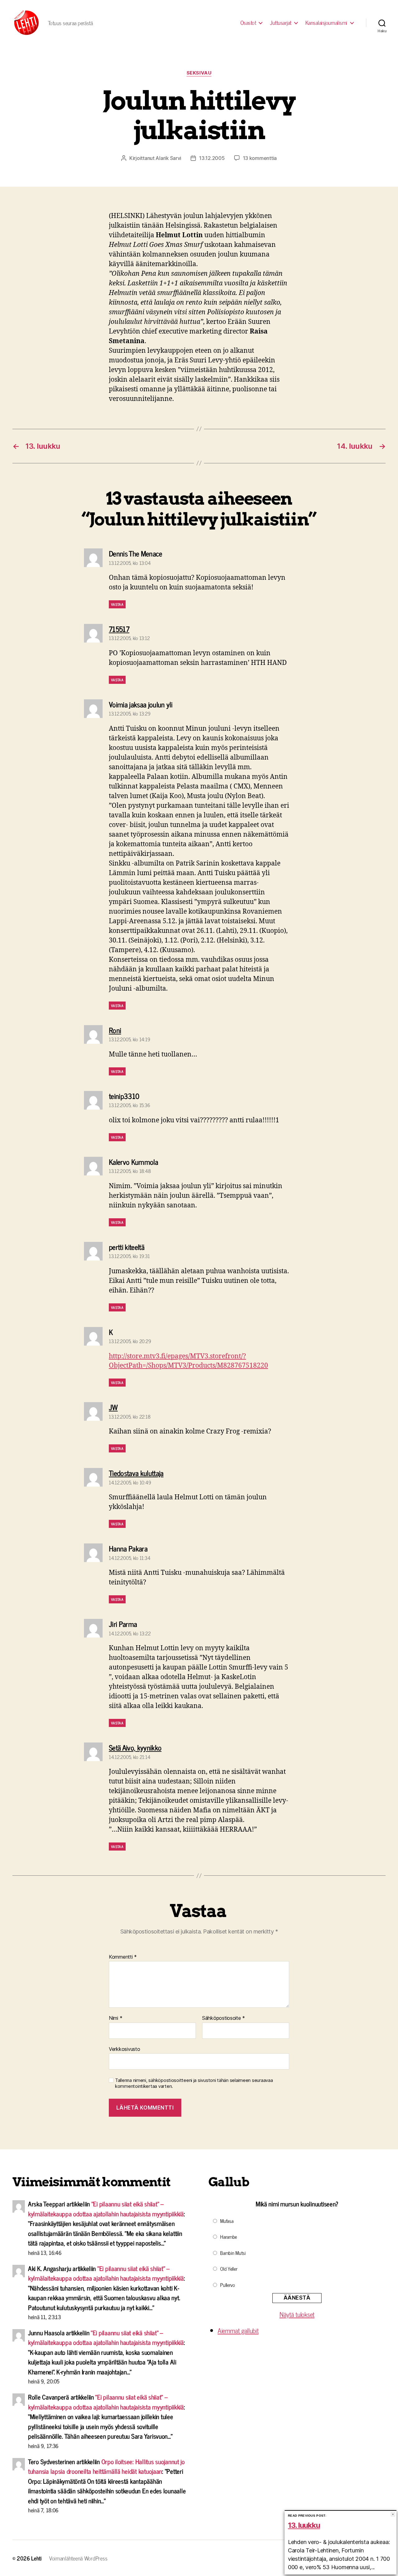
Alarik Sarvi (168, 158)
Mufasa (227, 2221)
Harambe (229, 2237)
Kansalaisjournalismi (326, 23)
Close (393, 2514)
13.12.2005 (212, 158)
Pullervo (228, 2285)
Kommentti (123, 1957)
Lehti (36, 2558)
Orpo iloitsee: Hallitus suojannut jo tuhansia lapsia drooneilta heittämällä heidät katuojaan (106, 2466)
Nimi (116, 2018)
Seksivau (199, 73)
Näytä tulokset (297, 2314)
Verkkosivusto (125, 2049)
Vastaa (117, 604)
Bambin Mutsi (233, 2253)
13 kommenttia (260, 158)
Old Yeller (229, 2269)
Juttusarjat (281, 23)
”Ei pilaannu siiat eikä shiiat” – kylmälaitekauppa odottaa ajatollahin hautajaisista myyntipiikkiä (106, 2209)
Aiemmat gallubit (238, 2330)
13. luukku (304, 2525)
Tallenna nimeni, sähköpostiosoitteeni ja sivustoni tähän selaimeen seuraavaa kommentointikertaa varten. (194, 2083)
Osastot (248, 23)
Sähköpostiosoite (224, 2018)
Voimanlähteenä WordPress (78, 2558)
